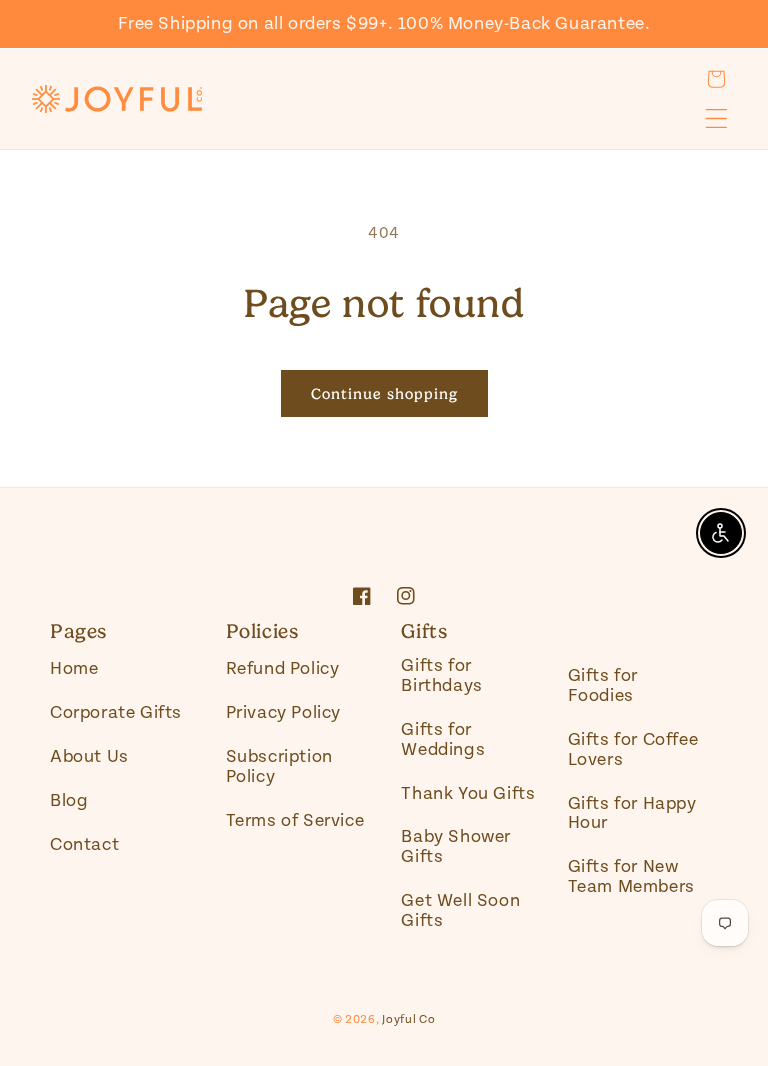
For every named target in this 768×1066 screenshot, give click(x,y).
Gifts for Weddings (443, 739)
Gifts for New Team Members (631, 876)
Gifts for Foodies (603, 685)
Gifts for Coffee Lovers (633, 749)
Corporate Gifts (116, 712)
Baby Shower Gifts (456, 846)
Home (74, 669)
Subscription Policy (279, 766)
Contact (84, 844)
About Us (89, 756)
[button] (716, 79)
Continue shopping (384, 394)
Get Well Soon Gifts (460, 910)
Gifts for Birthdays (441, 676)
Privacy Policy (283, 712)
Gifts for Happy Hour (632, 813)
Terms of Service (295, 820)
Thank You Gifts (468, 793)
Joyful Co (408, 1019)
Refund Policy (283, 669)
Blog (69, 800)
